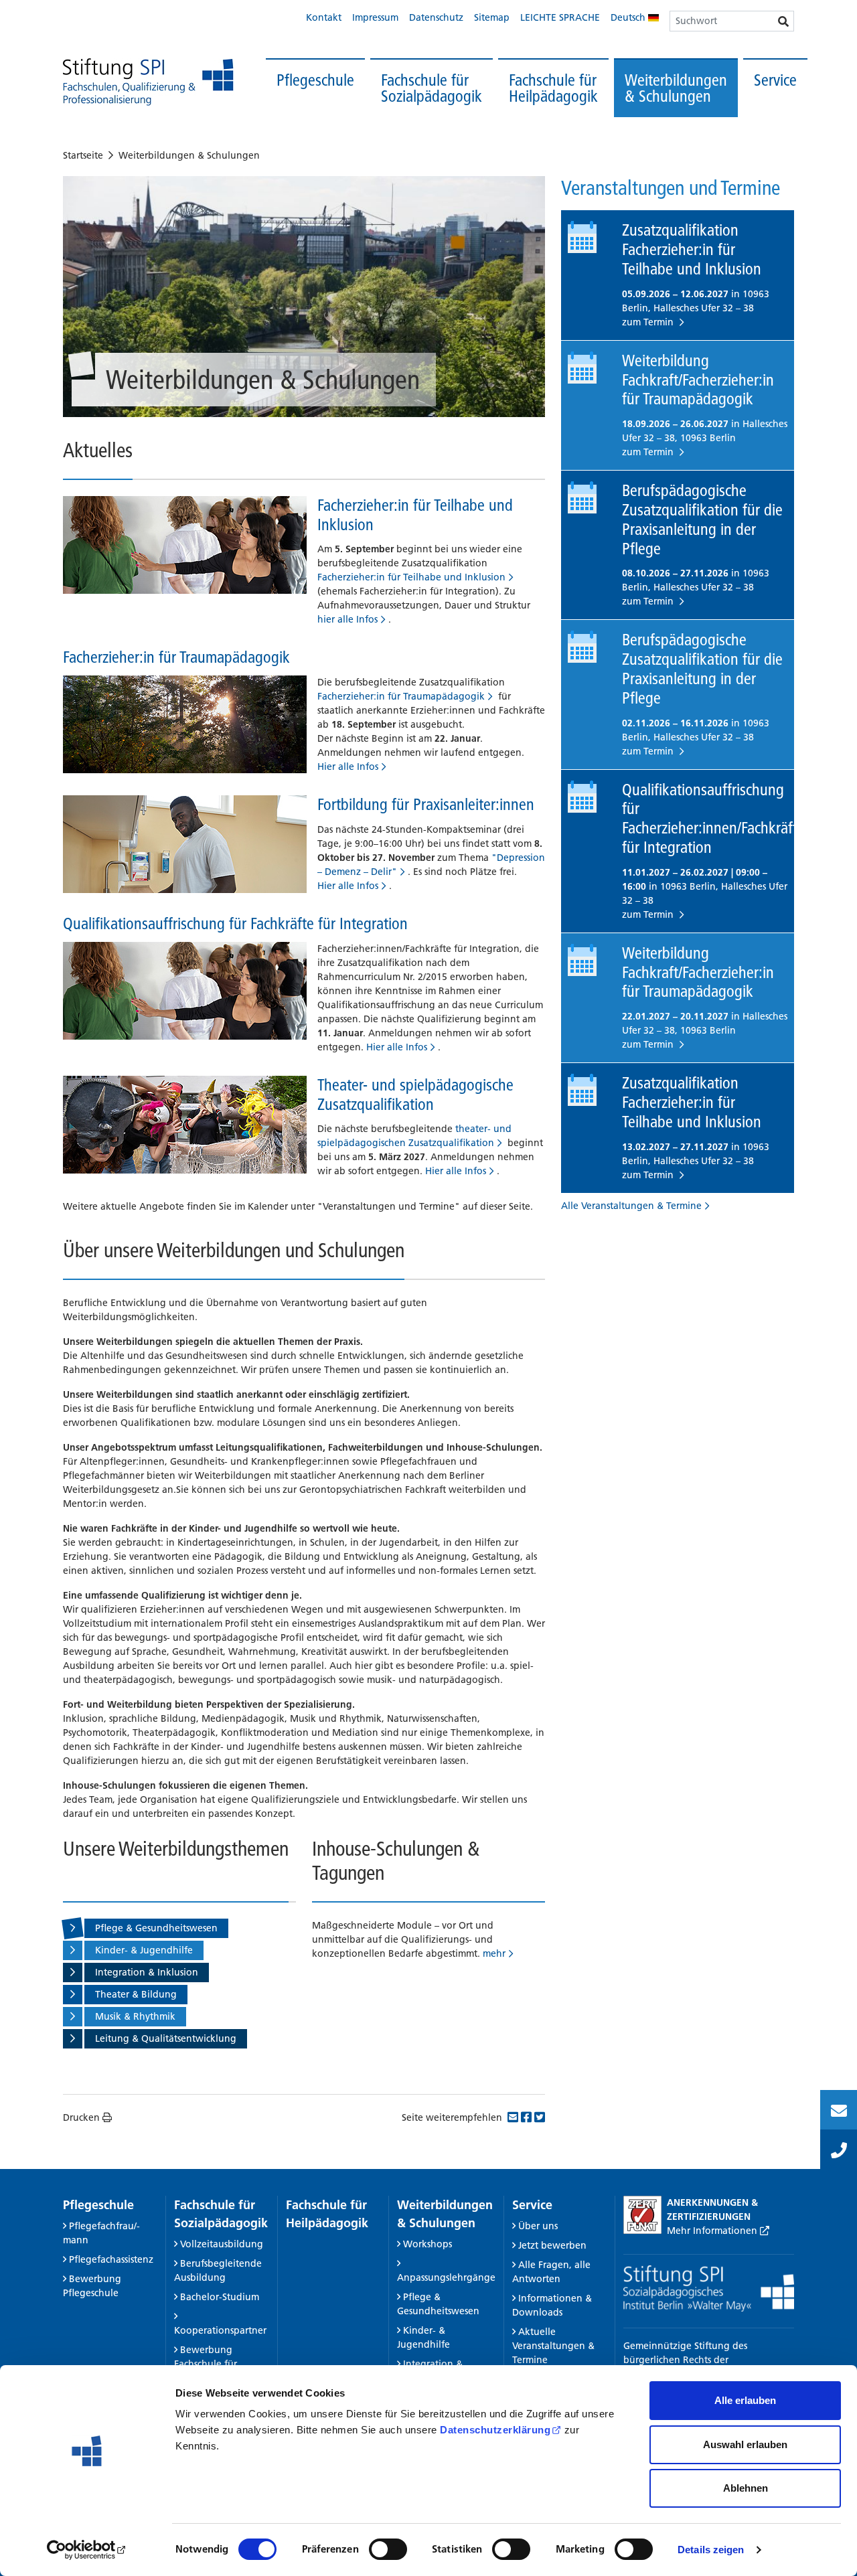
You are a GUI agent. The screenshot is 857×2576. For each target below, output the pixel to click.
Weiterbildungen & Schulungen (676, 88)
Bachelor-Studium (220, 2297)
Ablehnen (746, 2488)
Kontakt (324, 17)
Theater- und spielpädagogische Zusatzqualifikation (415, 1095)
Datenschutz (436, 17)
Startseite (83, 155)
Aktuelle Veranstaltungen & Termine (553, 2346)
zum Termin (649, 322)
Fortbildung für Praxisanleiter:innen (426, 804)
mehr (494, 1953)
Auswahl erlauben (745, 2444)
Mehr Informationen (713, 2231)
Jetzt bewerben (552, 2245)
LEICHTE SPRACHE (560, 17)
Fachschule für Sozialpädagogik (432, 88)
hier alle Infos (347, 619)
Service (775, 80)
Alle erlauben (745, 2400)
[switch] (388, 2549)
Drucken (81, 2117)
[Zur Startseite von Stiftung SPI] (709, 2287)
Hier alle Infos (348, 767)
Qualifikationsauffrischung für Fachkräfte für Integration (235, 923)
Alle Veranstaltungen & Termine (631, 1206)
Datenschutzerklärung (495, 2430)
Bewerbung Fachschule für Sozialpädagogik (212, 2364)
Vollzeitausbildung (222, 2244)
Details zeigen (711, 2550)
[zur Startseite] (148, 82)
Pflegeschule (315, 80)
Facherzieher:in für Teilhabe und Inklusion (415, 515)
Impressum (375, 17)
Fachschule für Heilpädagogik (553, 88)
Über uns (538, 2226)
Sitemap (492, 17)
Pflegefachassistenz (111, 2259)
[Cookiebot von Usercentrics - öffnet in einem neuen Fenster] (87, 2550)
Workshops (427, 2244)
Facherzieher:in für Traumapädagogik (176, 657)
